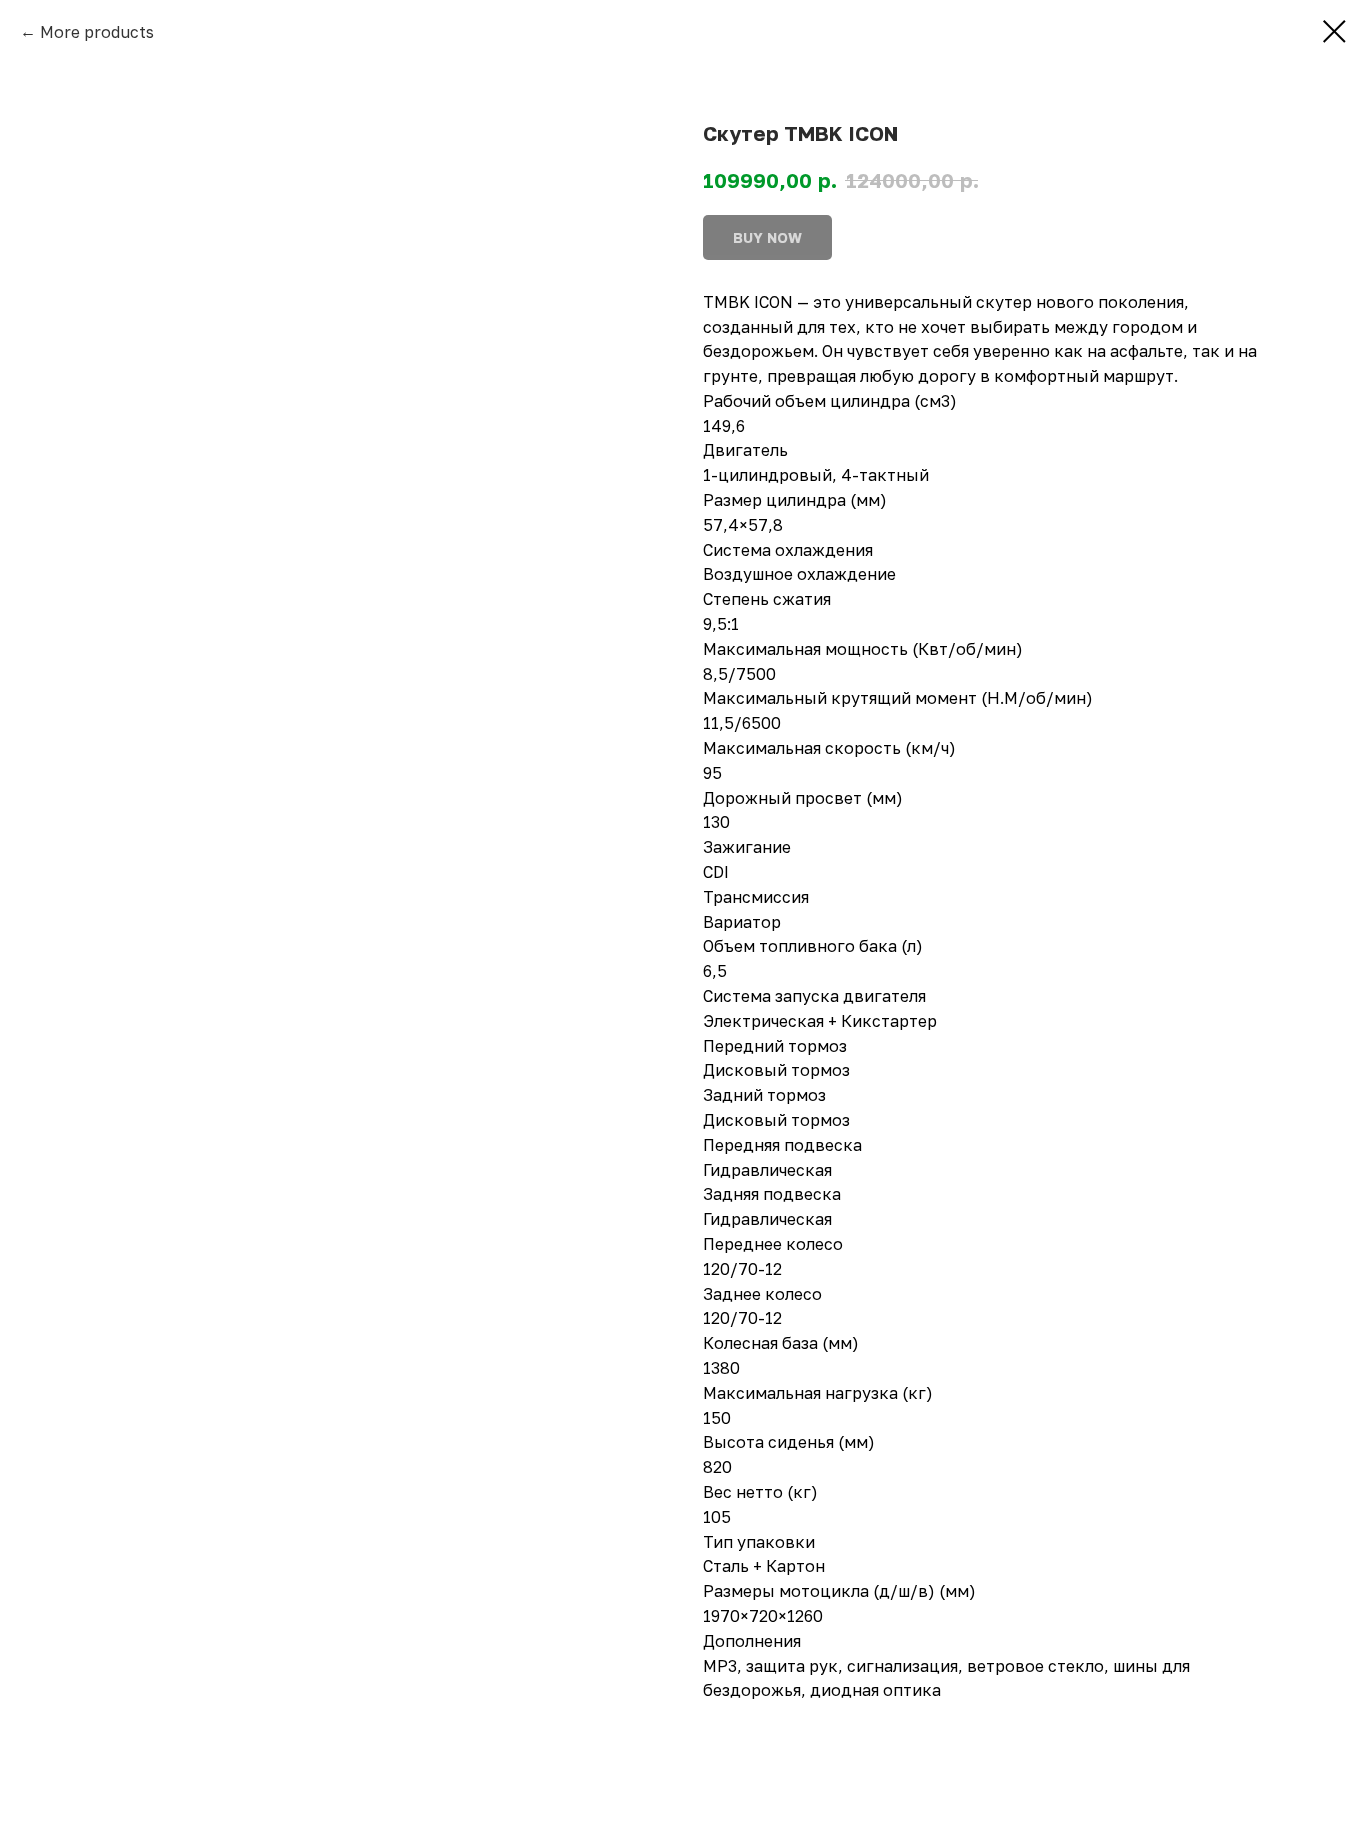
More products (97, 32)
